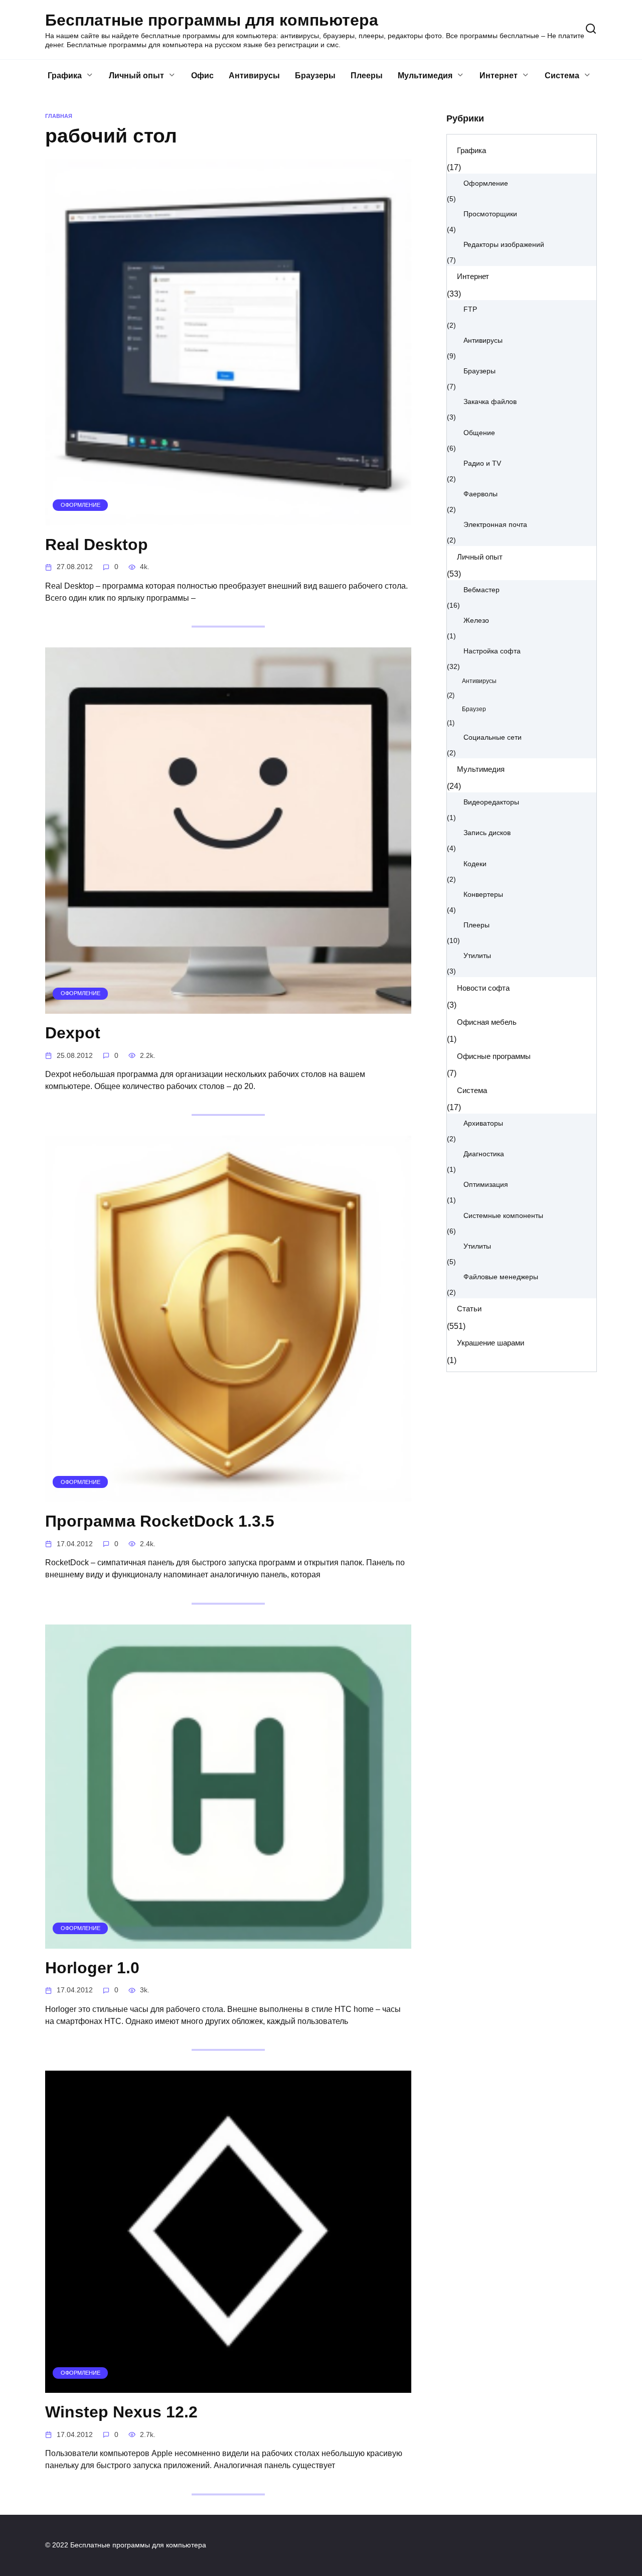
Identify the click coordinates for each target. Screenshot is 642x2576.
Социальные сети (493, 737)
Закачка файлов (490, 402)
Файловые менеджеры (501, 1277)
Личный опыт (136, 76)
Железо (476, 621)
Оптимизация (486, 1185)
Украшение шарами (491, 1343)
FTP (470, 309)
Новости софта (483, 988)
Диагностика (484, 1154)
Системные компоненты (503, 1216)
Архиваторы (483, 1123)
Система (562, 76)
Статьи (469, 1309)
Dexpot (73, 1033)
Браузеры (315, 76)
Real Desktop (97, 545)
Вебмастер (481, 590)
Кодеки (475, 864)
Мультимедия (425, 76)
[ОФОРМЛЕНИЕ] (228, 519)
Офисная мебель (487, 1022)
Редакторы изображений (504, 245)
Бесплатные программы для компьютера (212, 20)
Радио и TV (482, 463)
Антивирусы (254, 76)
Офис (202, 76)
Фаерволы (480, 494)
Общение (479, 433)
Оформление (486, 183)
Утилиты (477, 956)
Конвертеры (483, 895)
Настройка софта (492, 651)
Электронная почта (495, 525)
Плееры (367, 76)
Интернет (499, 76)
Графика (65, 76)
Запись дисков (487, 833)
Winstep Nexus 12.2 (121, 2412)
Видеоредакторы (491, 802)
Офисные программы (494, 1056)
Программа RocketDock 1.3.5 (160, 1521)
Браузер (474, 709)
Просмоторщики (490, 214)
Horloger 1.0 (92, 1968)
